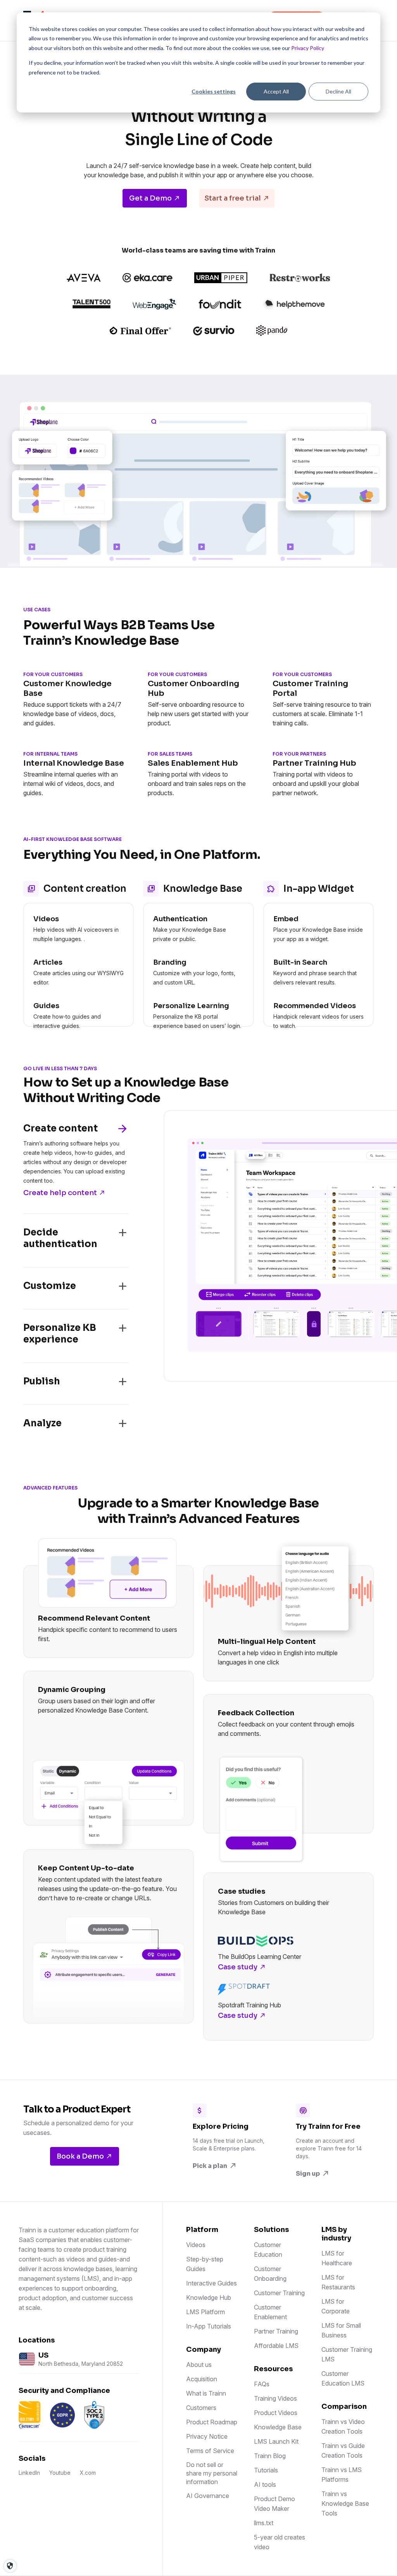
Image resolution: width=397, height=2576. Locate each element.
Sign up (308, 2174)
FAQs (262, 2384)
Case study (238, 1967)
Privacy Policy (308, 48)
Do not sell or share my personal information (212, 2473)
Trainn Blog (270, 2456)
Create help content (60, 1193)
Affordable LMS (276, 2346)
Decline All (338, 91)
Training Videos (275, 2398)
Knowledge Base (278, 2427)
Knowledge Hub (209, 2297)
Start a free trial (233, 198)
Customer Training (279, 2293)
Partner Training (276, 2331)
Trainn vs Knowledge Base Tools (345, 2503)
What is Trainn (206, 2393)
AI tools (265, 2484)
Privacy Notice (207, 2436)
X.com (88, 2473)
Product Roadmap (212, 2422)
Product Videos (276, 2413)
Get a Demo (150, 198)
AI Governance (208, 2496)
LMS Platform (205, 2312)
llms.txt (264, 2523)
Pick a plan (210, 2166)
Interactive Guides (211, 2283)
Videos (196, 2245)
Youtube (60, 2473)
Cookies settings (214, 91)
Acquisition (202, 2379)
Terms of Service (210, 2451)
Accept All (276, 91)
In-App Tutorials (209, 2326)
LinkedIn (29, 2473)
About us (199, 2365)
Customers (201, 2408)
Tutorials (266, 2470)
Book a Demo (80, 2156)
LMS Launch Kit (276, 2441)
